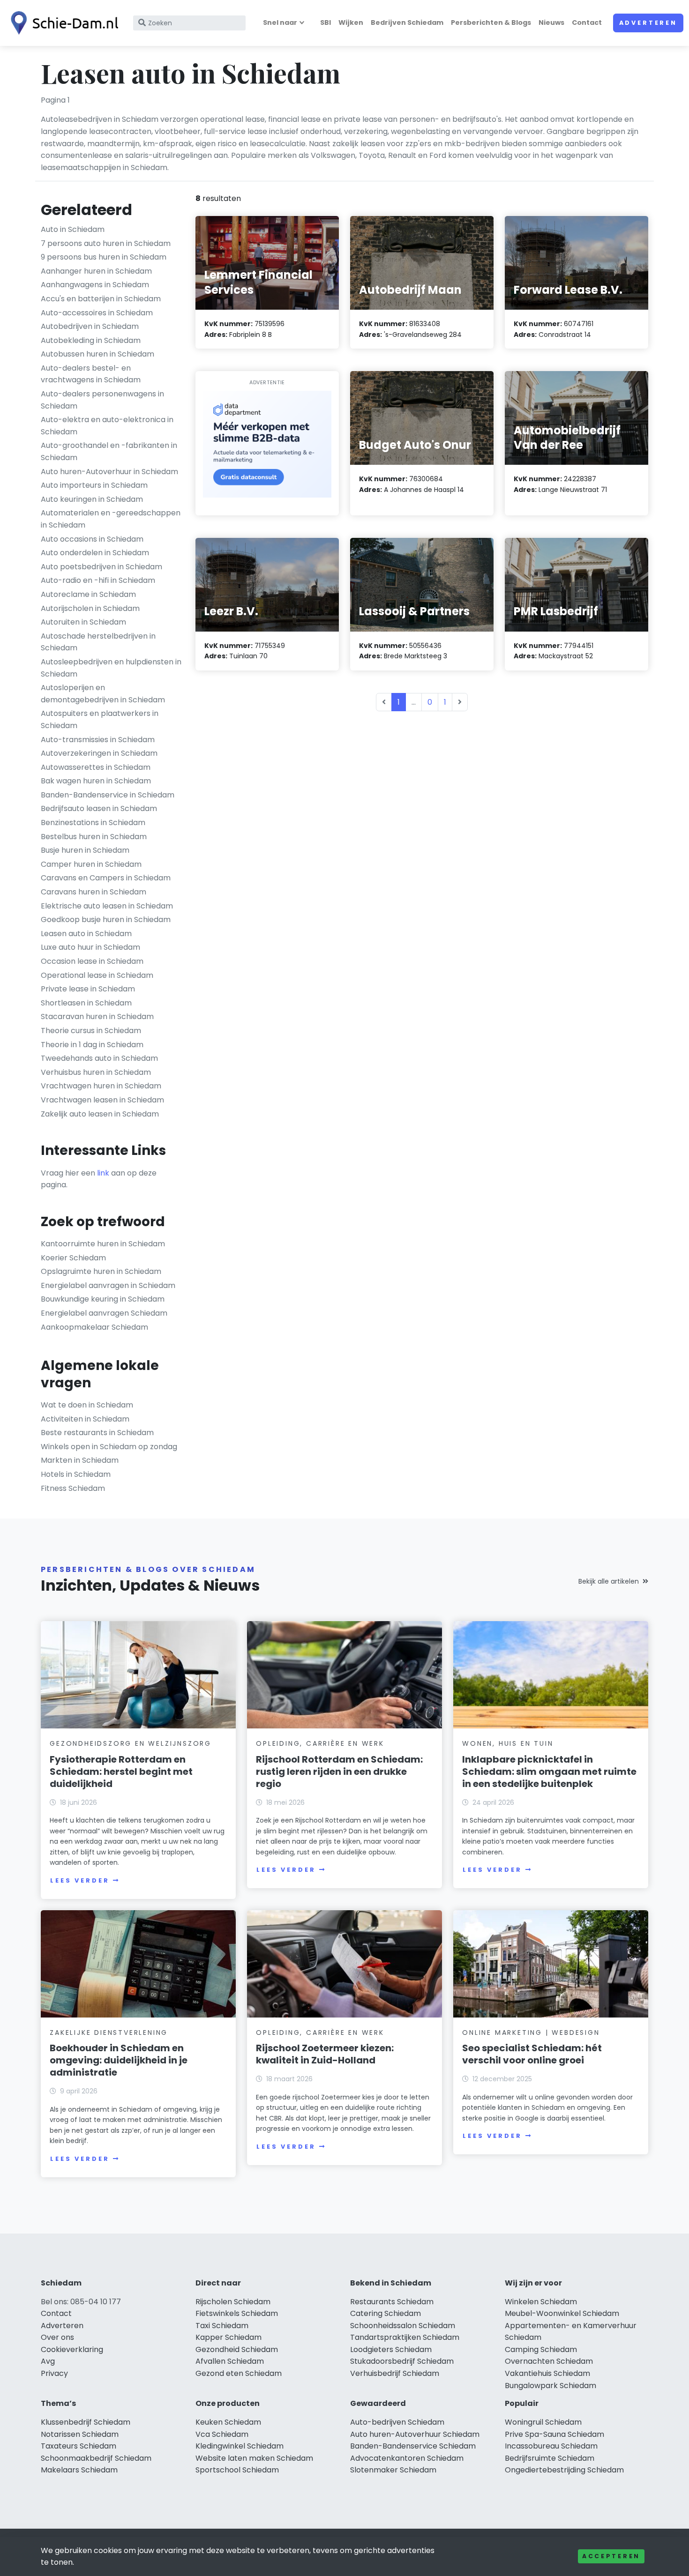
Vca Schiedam (222, 2434)
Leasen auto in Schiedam (86, 934)
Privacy (54, 2373)
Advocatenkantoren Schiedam (407, 2458)
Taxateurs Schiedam (79, 2446)
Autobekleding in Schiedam (91, 340)
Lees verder (80, 1880)
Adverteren (648, 23)
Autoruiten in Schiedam (83, 622)
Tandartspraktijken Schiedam (405, 2337)
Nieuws (551, 22)
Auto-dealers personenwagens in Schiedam (102, 400)
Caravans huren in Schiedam (94, 892)
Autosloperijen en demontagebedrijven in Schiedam (103, 694)
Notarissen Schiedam (80, 2434)
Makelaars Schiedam (79, 2470)
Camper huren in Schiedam (91, 864)
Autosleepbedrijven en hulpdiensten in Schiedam (111, 668)
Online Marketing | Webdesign (531, 2033)
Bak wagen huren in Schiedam (96, 781)
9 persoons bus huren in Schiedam (104, 257)
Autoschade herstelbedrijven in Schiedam (98, 642)
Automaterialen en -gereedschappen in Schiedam (111, 519)
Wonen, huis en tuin (508, 1743)
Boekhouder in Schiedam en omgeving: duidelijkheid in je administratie (119, 2060)
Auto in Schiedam (73, 229)
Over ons (57, 2337)
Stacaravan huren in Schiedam (97, 1016)
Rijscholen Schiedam (233, 2302)
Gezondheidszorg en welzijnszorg (131, 1743)
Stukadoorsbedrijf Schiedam (402, 2361)
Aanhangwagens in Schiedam (95, 285)
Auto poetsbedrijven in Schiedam (101, 567)
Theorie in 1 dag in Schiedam (92, 1045)
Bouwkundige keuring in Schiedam (103, 1299)
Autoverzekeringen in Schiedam (99, 753)
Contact (587, 22)
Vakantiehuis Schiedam (547, 2373)
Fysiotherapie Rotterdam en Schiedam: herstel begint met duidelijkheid (121, 1772)
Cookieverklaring (72, 2349)
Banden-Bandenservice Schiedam (413, 2446)
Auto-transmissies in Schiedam (98, 740)
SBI (326, 22)
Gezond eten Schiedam (239, 2373)
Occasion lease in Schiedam (92, 961)
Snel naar (280, 22)
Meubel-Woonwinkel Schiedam (562, 2313)
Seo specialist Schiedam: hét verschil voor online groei (532, 2054)
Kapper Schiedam (228, 2337)
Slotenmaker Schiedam (393, 2470)
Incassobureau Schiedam (551, 2446)
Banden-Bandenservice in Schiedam (108, 795)
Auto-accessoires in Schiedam (97, 313)
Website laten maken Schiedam (254, 2458)
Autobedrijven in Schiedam (90, 326)
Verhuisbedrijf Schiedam (395, 2373)
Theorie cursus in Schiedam (91, 1031)
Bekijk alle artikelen (609, 1581)
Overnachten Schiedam (549, 2361)
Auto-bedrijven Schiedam (397, 2422)
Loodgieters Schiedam (391, 2349)
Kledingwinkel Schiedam (240, 2446)
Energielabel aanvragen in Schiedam (108, 1285)
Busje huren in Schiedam (85, 850)
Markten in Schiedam (80, 1460)
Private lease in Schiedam (88, 989)
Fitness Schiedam (73, 1488)
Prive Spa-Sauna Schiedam (554, 2434)
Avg (48, 2361)
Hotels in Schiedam (76, 1474)
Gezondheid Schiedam (237, 2349)
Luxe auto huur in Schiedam (90, 947)
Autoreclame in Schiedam (88, 594)
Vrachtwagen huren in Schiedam (101, 1086)
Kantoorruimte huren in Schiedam (103, 1244)
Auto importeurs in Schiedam (94, 485)
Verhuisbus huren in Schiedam (96, 1072)
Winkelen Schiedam (541, 2302)
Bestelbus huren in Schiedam (94, 837)
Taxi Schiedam (222, 2326)
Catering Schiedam (386, 2313)
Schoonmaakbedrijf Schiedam (96, 2458)
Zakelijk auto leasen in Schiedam (100, 1114)
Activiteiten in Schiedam (85, 1419)
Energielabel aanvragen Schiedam (104, 1313)
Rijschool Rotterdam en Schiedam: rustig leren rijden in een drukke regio (339, 1772)
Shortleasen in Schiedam (86, 1003)
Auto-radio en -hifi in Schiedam (98, 580)
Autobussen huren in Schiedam (97, 354)
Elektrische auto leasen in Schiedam (107, 906)
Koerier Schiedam (73, 1258)
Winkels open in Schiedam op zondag (109, 1447)
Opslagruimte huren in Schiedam (101, 1271)
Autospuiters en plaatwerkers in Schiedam (100, 719)
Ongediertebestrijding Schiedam (564, 2470)
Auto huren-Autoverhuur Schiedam (415, 2434)
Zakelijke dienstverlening (109, 2033)
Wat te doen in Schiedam (87, 1405)
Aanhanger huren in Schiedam (96, 271)
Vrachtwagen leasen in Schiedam (102, 1100)
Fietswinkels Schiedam (237, 2313)
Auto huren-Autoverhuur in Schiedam (109, 472)
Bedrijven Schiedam (407, 22)
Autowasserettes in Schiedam (96, 767)
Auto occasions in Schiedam (92, 539)
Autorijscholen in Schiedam (90, 608)
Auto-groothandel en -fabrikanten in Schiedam (109, 451)
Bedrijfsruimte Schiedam (550, 2458)
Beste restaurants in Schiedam (97, 1433)
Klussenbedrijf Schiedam (86, 2422)
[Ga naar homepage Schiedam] (62, 23)
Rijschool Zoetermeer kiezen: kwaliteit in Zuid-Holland (325, 2054)
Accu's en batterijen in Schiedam (101, 299)
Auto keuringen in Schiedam (92, 499)
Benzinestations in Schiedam (93, 823)
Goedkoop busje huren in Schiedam (106, 919)
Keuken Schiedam (228, 2422)
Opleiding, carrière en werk (320, 1743)
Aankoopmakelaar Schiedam (94, 1327)
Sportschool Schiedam (237, 2470)
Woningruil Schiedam (543, 2422)
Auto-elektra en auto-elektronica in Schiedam (107, 426)
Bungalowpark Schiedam (550, 2386)
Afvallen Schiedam (230, 2361)
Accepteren (611, 2556)
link (103, 1173)
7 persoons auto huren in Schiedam (106, 243)
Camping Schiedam (541, 2349)
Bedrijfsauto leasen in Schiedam (99, 808)
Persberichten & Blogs (491, 22)
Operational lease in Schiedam (97, 975)
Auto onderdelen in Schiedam (95, 553)
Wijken (351, 22)
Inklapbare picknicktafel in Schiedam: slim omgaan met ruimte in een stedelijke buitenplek (549, 1772)
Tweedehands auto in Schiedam (99, 1058)
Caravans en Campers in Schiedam (106, 878)
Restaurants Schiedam (392, 2302)
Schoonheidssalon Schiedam (403, 2326)
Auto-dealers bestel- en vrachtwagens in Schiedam (91, 374)
